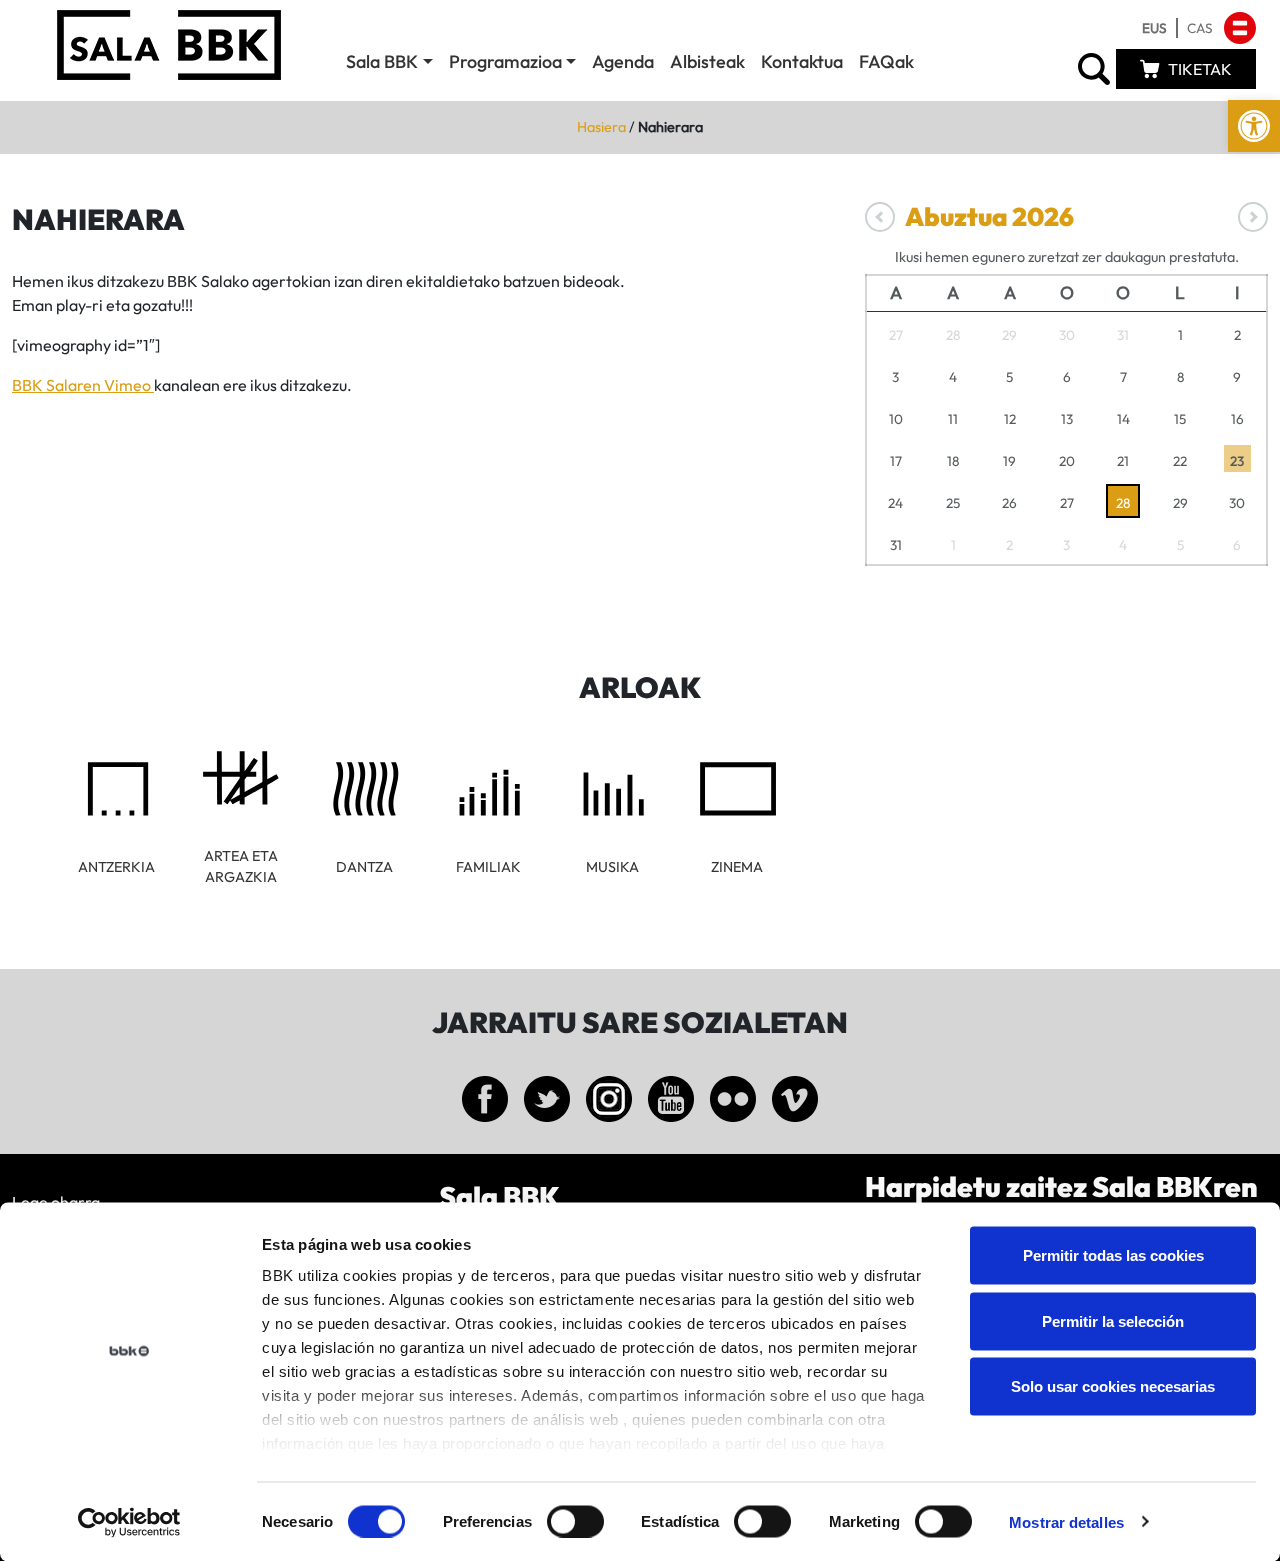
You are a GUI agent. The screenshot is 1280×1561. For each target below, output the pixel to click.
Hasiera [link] (601, 127)
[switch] (575, 1521)
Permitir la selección (1113, 1320)
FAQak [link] (886, 61)
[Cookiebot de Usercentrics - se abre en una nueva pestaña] (129, 1522)
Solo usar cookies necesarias (1113, 1386)
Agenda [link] (623, 61)
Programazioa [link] (505, 61)
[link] (1254, 126)
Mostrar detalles (1066, 1521)
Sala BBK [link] (382, 61)
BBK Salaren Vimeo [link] (83, 385)
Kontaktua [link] (802, 61)
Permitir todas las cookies (1113, 1255)
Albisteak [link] (707, 61)
